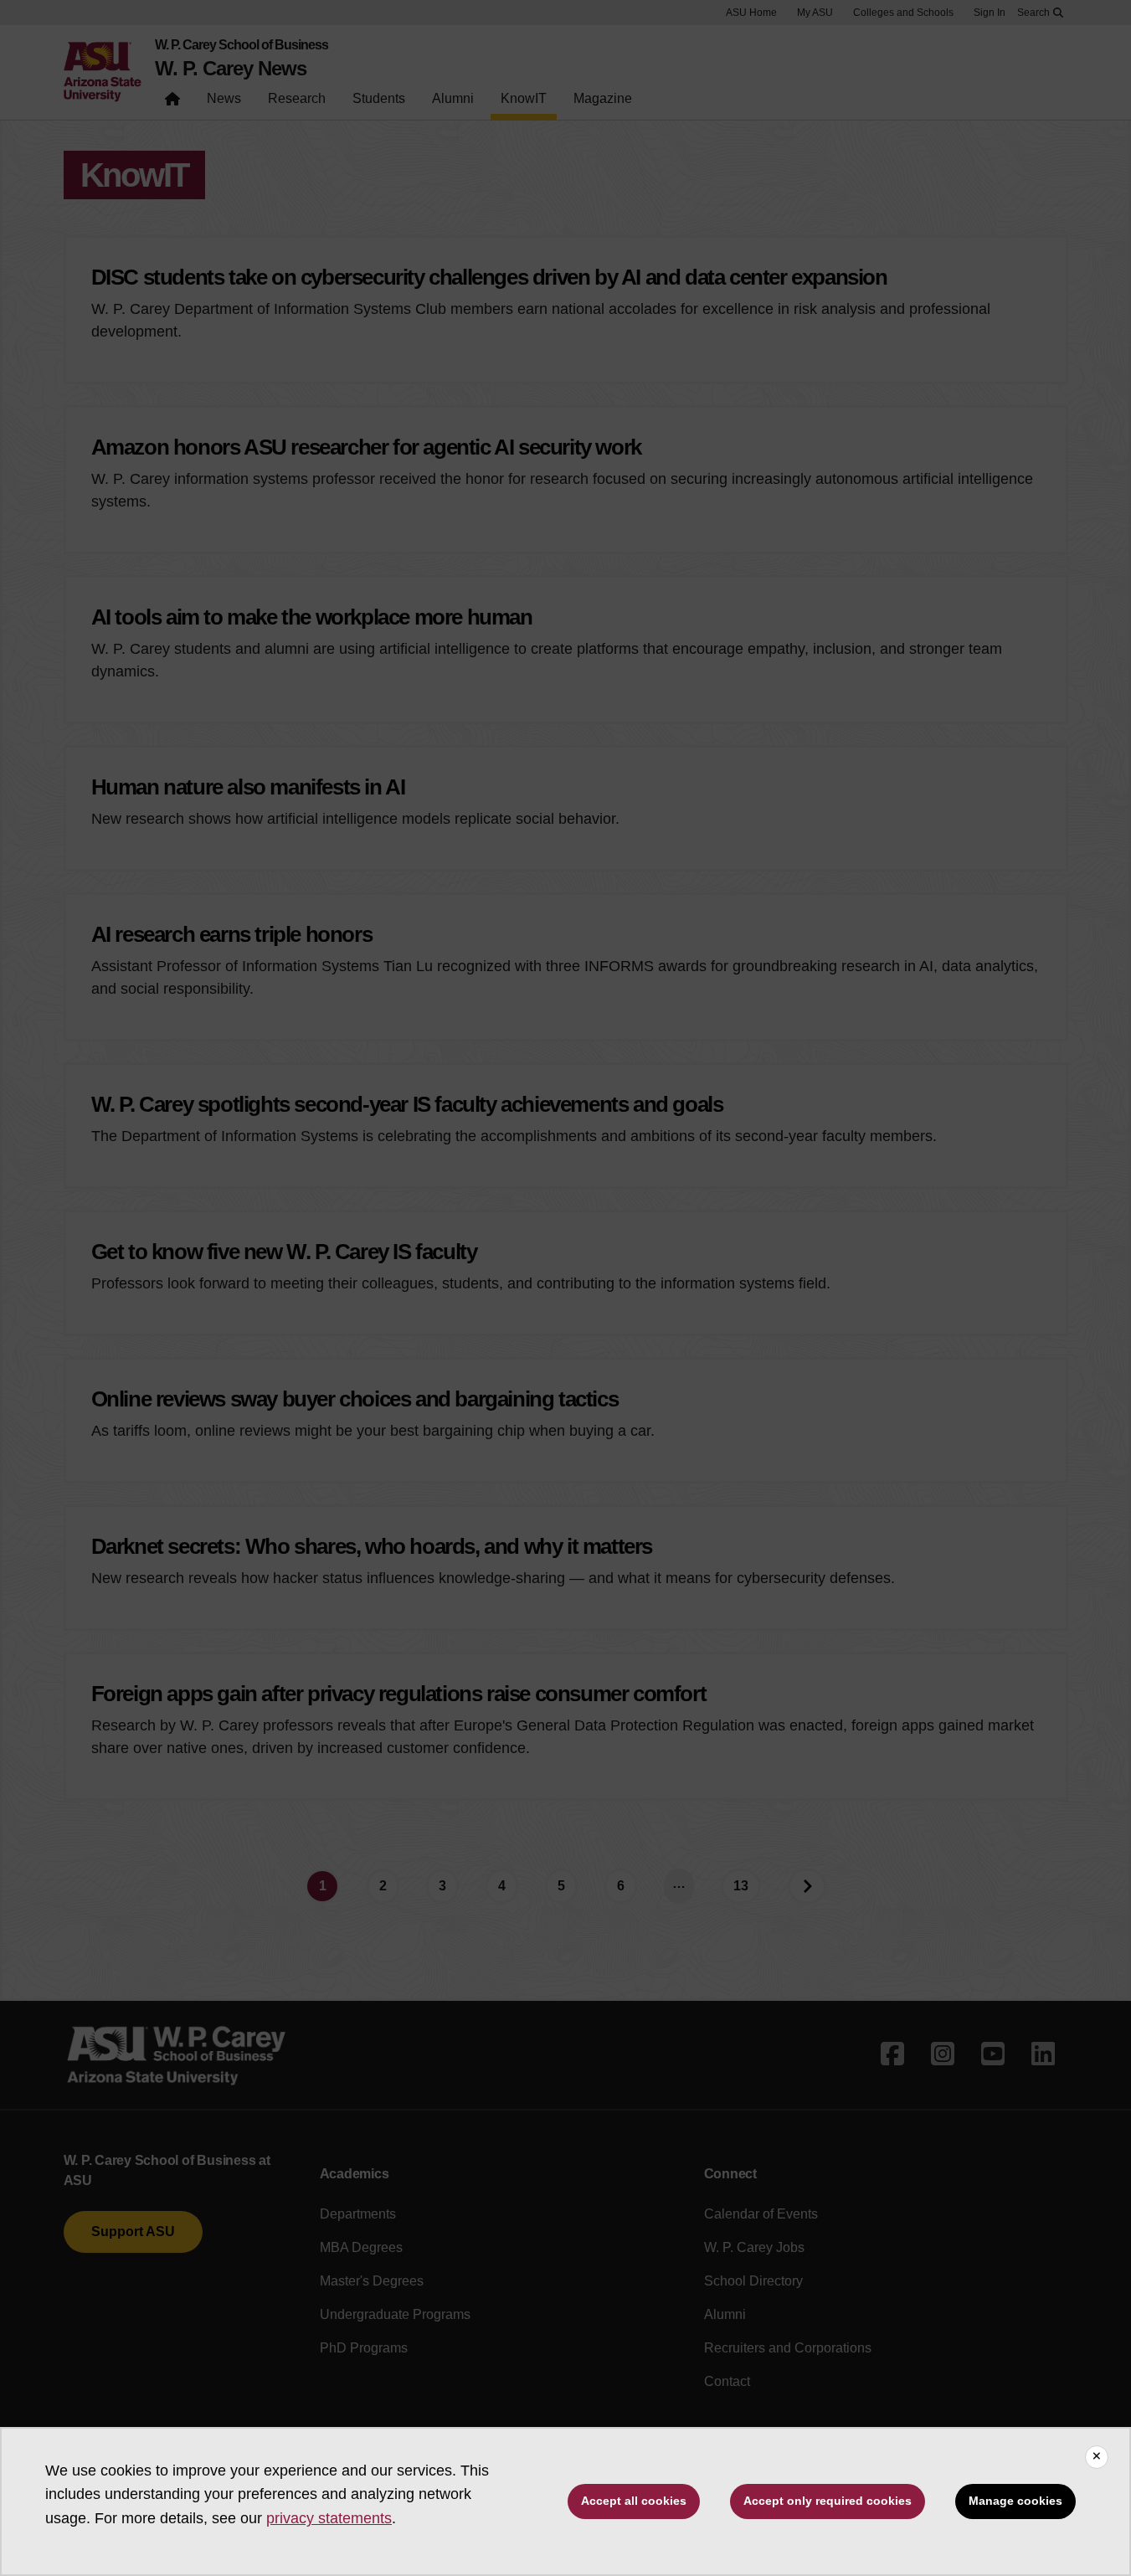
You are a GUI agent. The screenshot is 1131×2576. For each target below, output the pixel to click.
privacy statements (329, 2518)
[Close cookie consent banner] (1097, 2457)
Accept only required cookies (828, 2501)
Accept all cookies (634, 2501)
